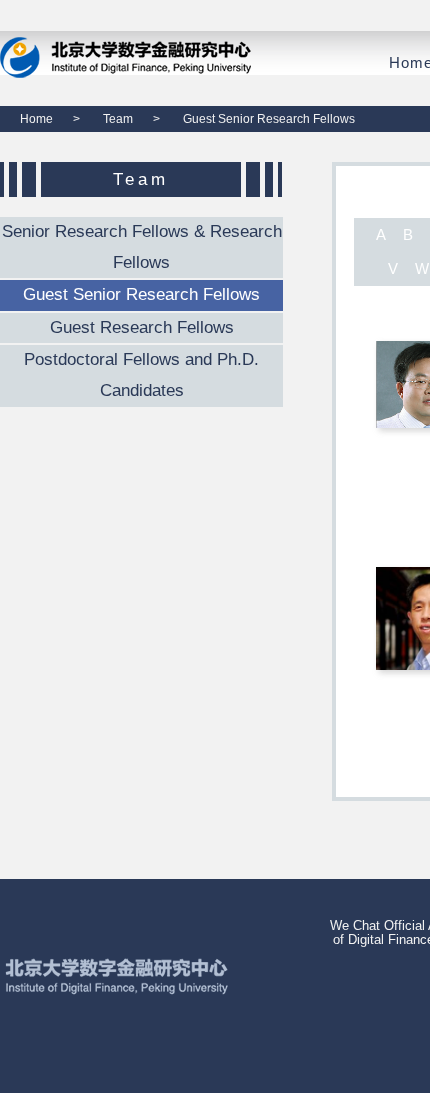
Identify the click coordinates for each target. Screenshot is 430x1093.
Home (36, 119)
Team (118, 119)
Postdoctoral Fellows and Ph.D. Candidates (141, 375)
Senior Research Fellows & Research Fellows (142, 247)
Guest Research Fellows (142, 327)
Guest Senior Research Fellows (141, 294)
